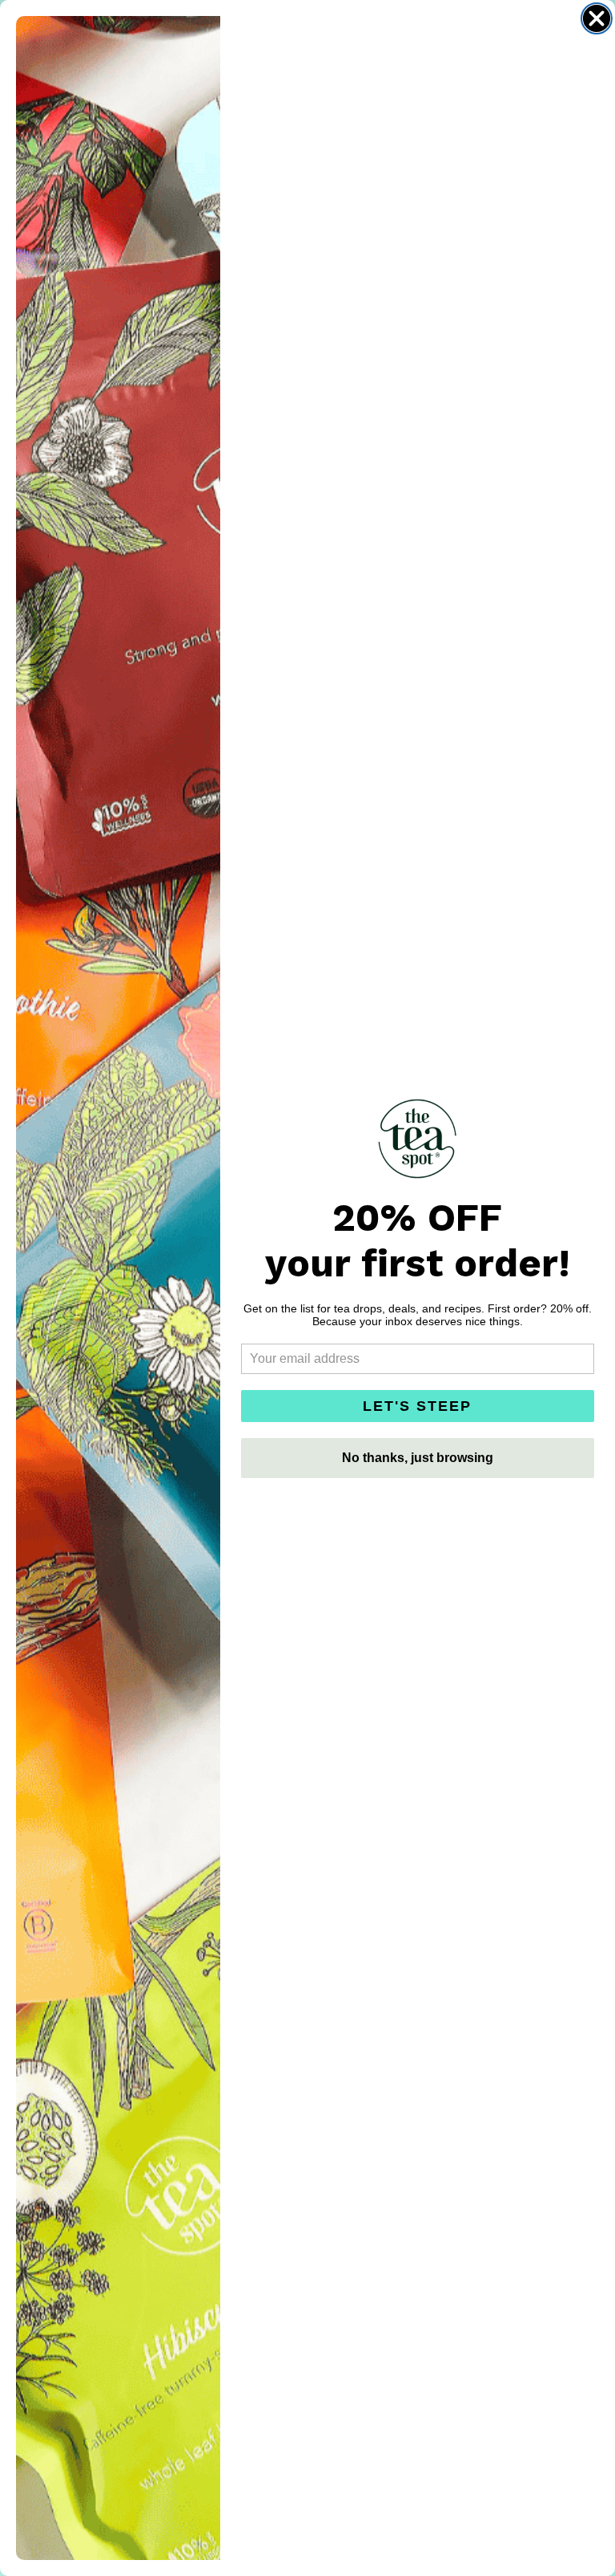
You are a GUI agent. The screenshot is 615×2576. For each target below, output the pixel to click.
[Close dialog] (597, 18)
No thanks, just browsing (418, 1458)
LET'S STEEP (417, 1406)
